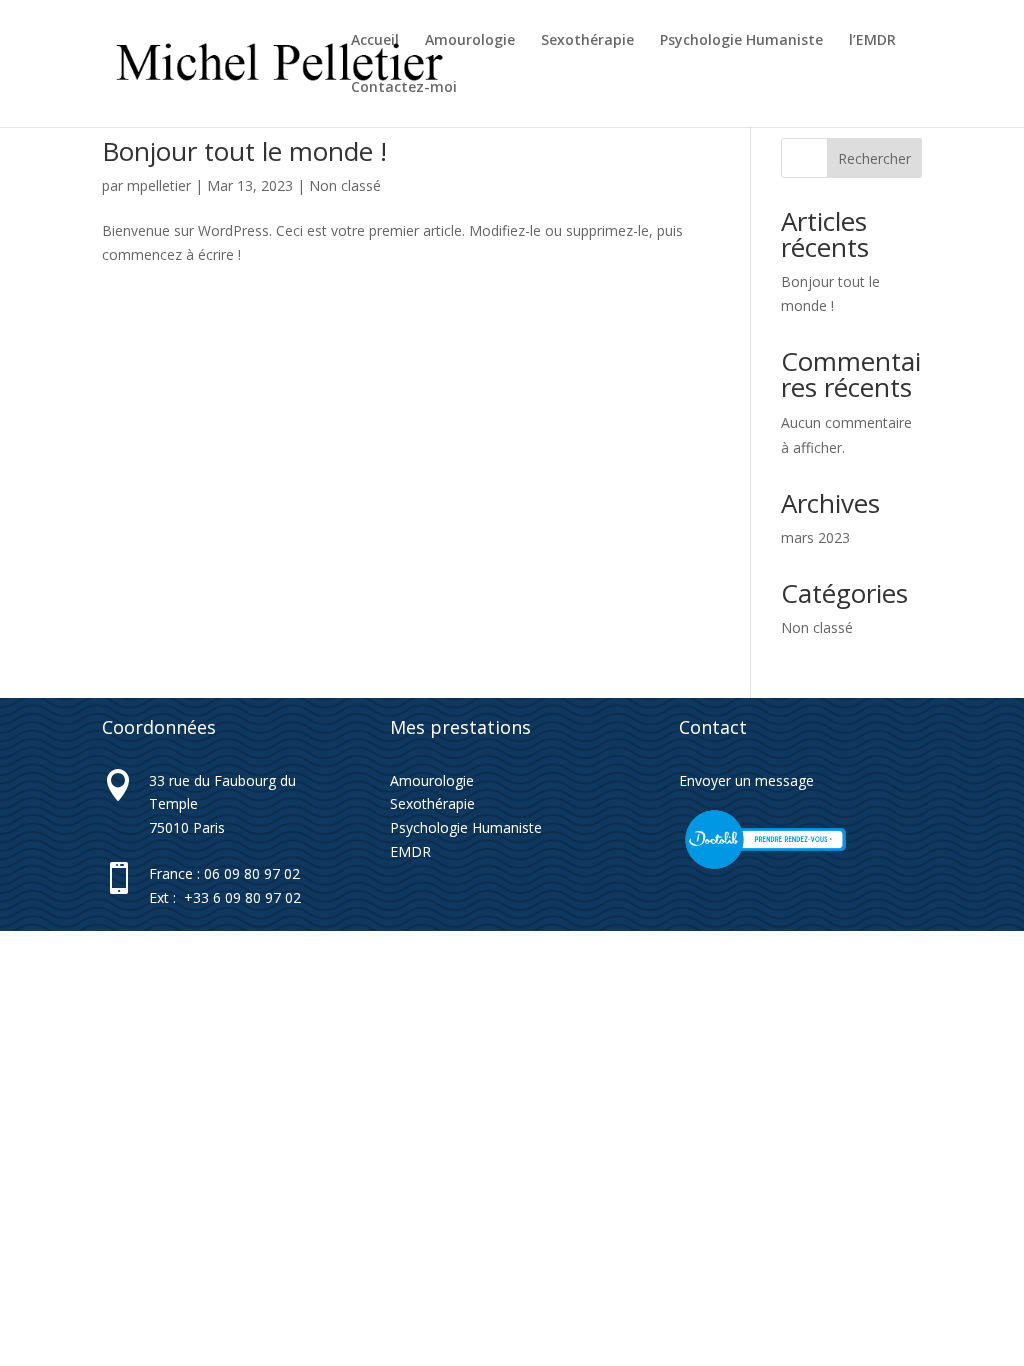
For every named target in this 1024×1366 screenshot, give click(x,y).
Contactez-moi (404, 88)
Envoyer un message (746, 780)
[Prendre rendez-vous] (765, 867)
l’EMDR (872, 41)
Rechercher (874, 158)
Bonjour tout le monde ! (244, 151)
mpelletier (159, 185)
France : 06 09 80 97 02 (224, 873)
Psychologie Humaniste (741, 41)
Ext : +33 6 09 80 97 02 (225, 897)
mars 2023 (815, 537)
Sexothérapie (587, 41)
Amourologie (470, 41)
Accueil (375, 41)
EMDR (410, 851)
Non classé (345, 185)
